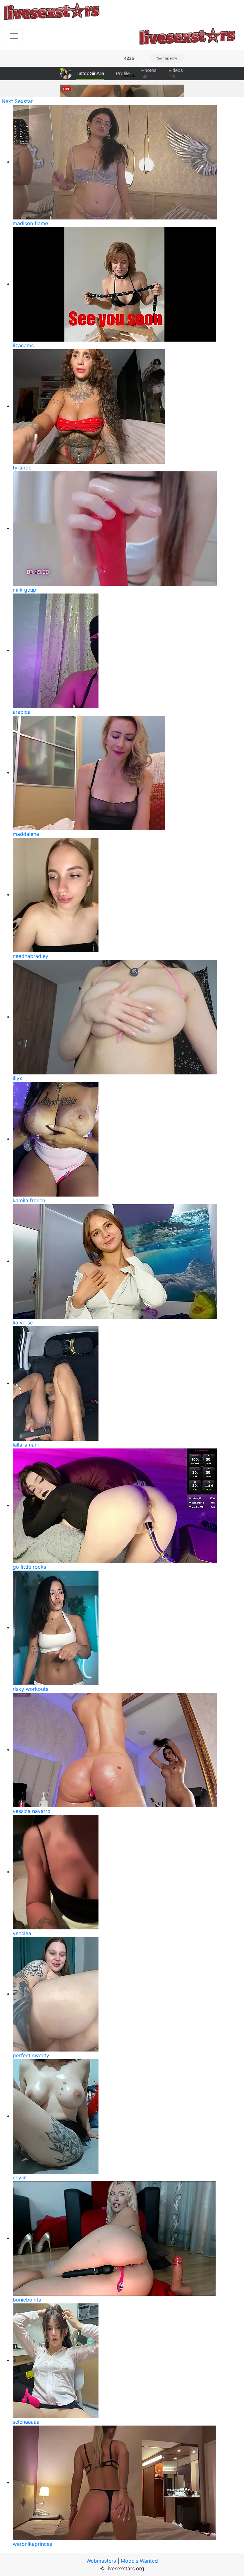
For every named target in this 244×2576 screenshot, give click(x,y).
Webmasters (101, 2561)
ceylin (20, 2177)
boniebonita (27, 2300)
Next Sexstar (17, 101)
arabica (22, 712)
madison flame (30, 223)
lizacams (23, 345)
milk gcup (24, 590)
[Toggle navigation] (14, 36)
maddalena (26, 834)
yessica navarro (32, 1811)
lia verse (23, 1323)
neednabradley (30, 956)
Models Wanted (139, 2561)
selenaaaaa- (27, 2422)
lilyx (17, 1078)
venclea (22, 1933)
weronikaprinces (32, 2544)
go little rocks (29, 1567)
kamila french (29, 1200)
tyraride (22, 468)
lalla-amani (26, 1445)
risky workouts (30, 1689)
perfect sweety (31, 2055)
